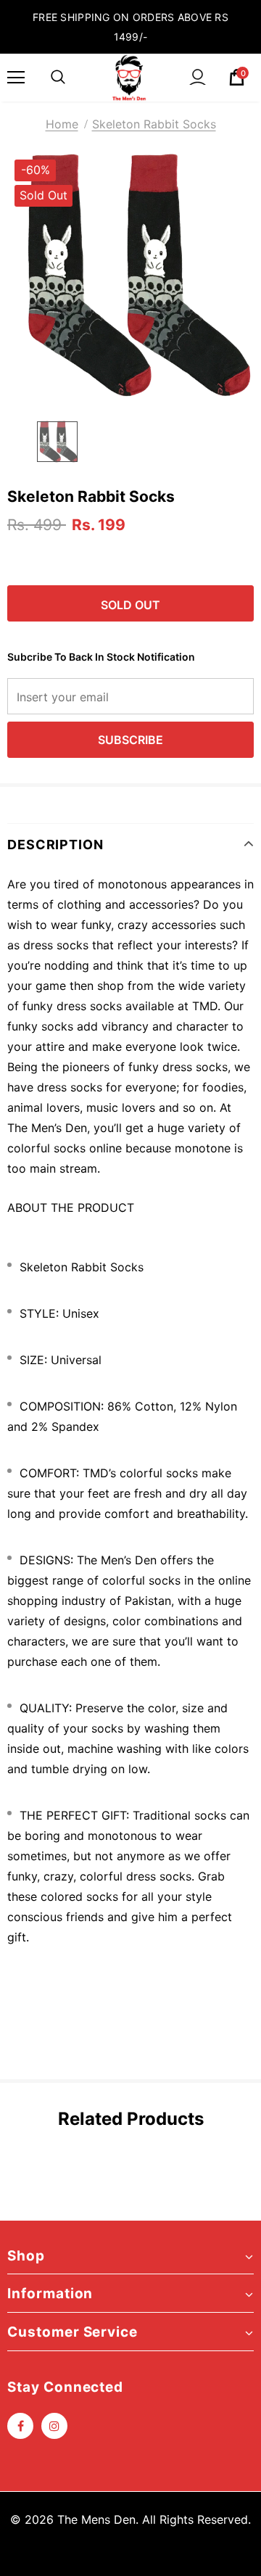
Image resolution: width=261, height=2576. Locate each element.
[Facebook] (20, 2426)
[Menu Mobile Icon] (16, 78)
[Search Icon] (58, 78)
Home (62, 124)
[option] (130, 276)
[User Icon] (198, 77)
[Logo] (129, 78)
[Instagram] (54, 2426)
